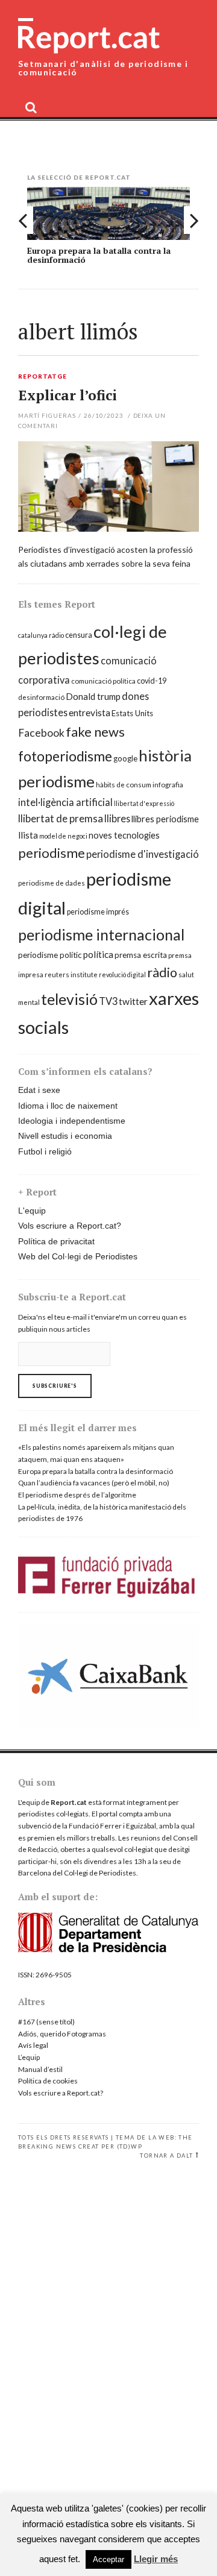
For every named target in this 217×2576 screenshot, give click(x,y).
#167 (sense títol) (46, 2022)
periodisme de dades (52, 883)
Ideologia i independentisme (72, 1121)
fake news (95, 732)
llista (28, 835)
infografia (168, 785)
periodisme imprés (98, 912)
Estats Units (132, 713)
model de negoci (63, 836)
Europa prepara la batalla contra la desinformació (99, 255)
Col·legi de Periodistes (100, 1873)
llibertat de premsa (61, 818)
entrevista (90, 713)
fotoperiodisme (65, 756)
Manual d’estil (40, 2069)
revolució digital (122, 975)
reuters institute (71, 975)
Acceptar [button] (108, 2559)
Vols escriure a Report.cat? (70, 1226)
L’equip (29, 2057)
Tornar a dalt (166, 2156)
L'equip (32, 1211)
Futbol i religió (45, 1151)
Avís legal (33, 2045)
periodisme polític (50, 955)
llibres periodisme (165, 819)
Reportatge (42, 377)
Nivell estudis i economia (65, 1136)
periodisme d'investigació (143, 854)
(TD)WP (130, 2146)
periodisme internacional (101, 934)
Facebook (41, 733)
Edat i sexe (39, 1090)
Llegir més (156, 2559)
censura (79, 635)
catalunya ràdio (41, 635)
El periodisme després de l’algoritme (77, 1495)
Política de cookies (48, 2081)
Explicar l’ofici (68, 395)
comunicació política (103, 681)
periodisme (52, 853)
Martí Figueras (47, 415)
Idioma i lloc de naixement (68, 1106)
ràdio (162, 972)
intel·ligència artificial (65, 802)
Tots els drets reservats (64, 2137)
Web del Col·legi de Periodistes (78, 1256)
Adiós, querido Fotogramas (62, 2034)
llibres (117, 818)
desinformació (41, 697)
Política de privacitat (56, 1241)
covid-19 (152, 681)
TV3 (108, 1001)
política (98, 954)
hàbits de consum (124, 785)
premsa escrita (141, 955)
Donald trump (93, 696)
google (125, 758)
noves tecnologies (124, 835)
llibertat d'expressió (144, 803)
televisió (69, 999)
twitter (133, 1001)
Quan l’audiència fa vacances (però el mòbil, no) (94, 1483)
